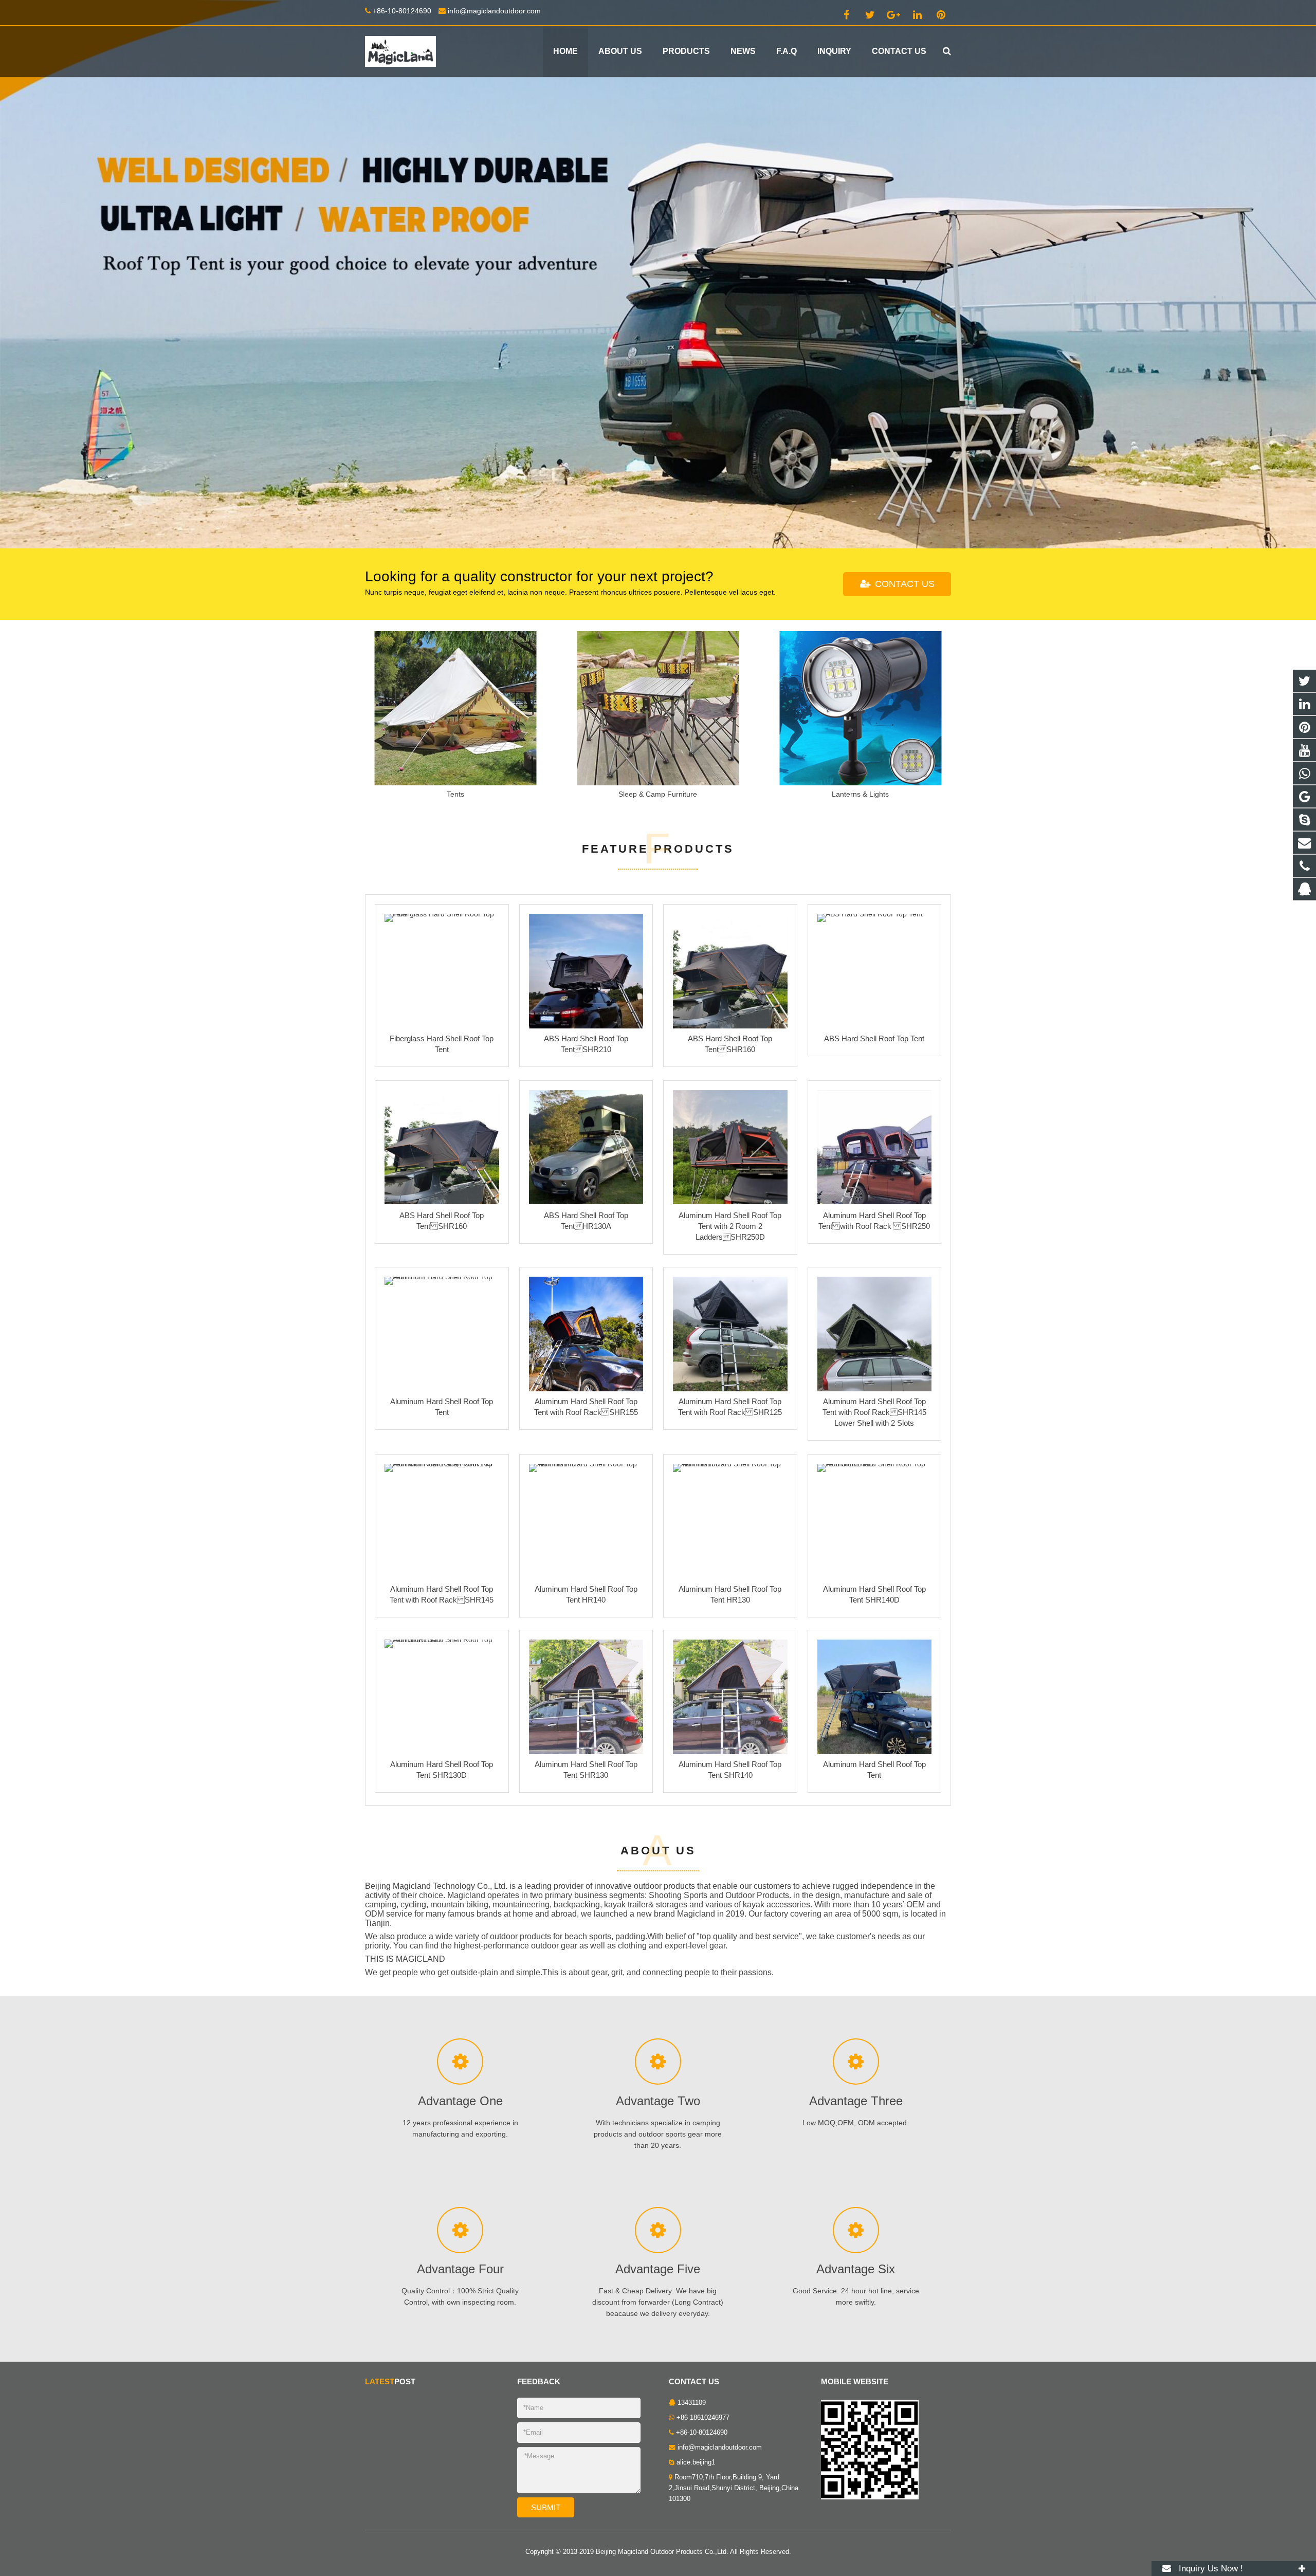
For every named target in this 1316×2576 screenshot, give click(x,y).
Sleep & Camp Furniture (658, 794)
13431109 (692, 2403)
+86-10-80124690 (402, 11)
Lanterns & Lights (860, 794)
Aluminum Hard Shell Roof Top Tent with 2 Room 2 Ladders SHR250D (730, 1226)
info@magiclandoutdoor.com (494, 11)
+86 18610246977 (703, 2418)
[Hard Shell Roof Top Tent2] (658, 274)
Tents (455, 794)
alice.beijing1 (696, 2462)
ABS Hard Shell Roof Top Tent (874, 1039)
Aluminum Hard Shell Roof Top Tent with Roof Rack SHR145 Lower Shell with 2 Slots (874, 1413)
